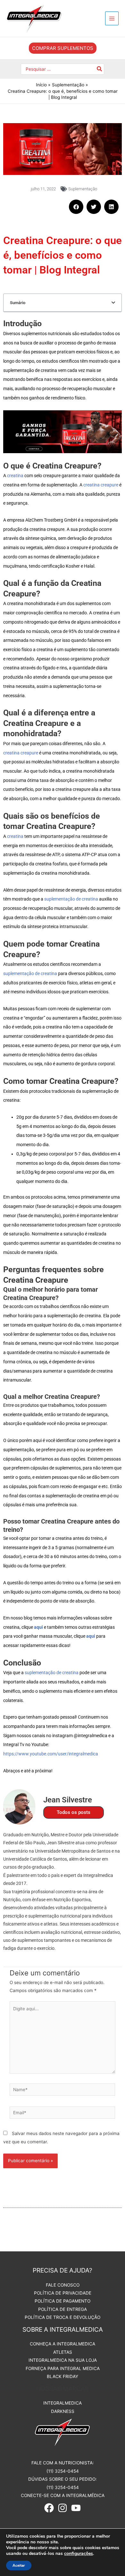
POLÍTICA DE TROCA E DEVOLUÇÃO (63, 2317)
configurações (79, 2554)
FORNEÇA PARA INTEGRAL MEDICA (63, 2368)
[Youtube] (76, 2508)
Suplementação (83, 189)
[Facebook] (49, 2508)
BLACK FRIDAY (63, 2376)
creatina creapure (101, 485)
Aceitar (19, 2565)
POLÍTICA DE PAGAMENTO (63, 2301)
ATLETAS (63, 2352)
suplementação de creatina (71, 899)
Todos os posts (74, 1812)
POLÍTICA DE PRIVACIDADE (63, 2293)
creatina (15, 476)
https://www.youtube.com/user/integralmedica (51, 1754)
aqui (91, 1636)
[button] (63, 48)
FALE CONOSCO (63, 2285)
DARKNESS (63, 2411)
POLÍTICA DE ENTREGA (63, 2309)
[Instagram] (63, 2508)
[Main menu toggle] (112, 18)
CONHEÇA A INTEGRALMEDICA (63, 2344)
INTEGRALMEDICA (63, 2403)
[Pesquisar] (100, 69)
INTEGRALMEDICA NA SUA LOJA (63, 2360)
